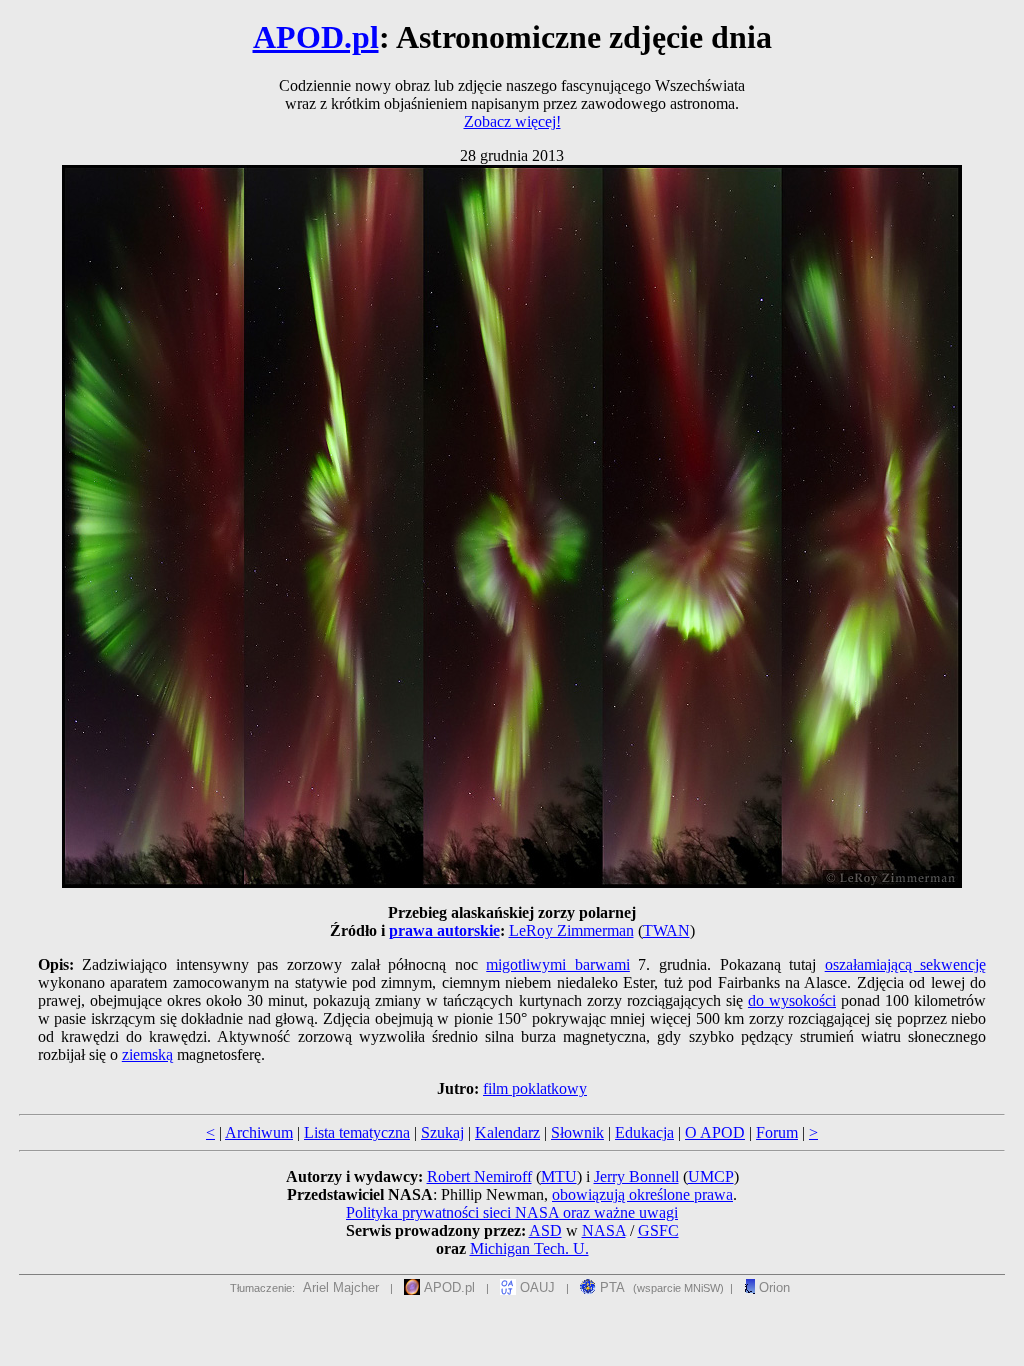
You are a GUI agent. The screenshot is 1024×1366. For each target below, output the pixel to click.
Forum (777, 1132)
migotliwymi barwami (558, 964)
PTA (610, 1287)
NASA (604, 1230)
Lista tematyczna (357, 1132)
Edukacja (644, 1132)
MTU (559, 1176)
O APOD (715, 1132)
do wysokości (792, 1000)
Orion (772, 1287)
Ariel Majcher (341, 1287)
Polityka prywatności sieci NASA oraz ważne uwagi (512, 1212)
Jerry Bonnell (636, 1176)
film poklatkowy (535, 1088)
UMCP (711, 1176)
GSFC (658, 1230)
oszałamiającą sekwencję (906, 964)
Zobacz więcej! (512, 121)
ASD (545, 1230)
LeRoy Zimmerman (571, 930)
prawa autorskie (444, 930)
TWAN (666, 930)
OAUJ (535, 1287)
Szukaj (442, 1132)
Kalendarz (507, 1132)
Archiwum (259, 1132)
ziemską (147, 1054)
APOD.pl (316, 37)
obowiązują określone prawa (642, 1194)
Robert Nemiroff (479, 1176)
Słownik (577, 1132)
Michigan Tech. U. (529, 1248)
